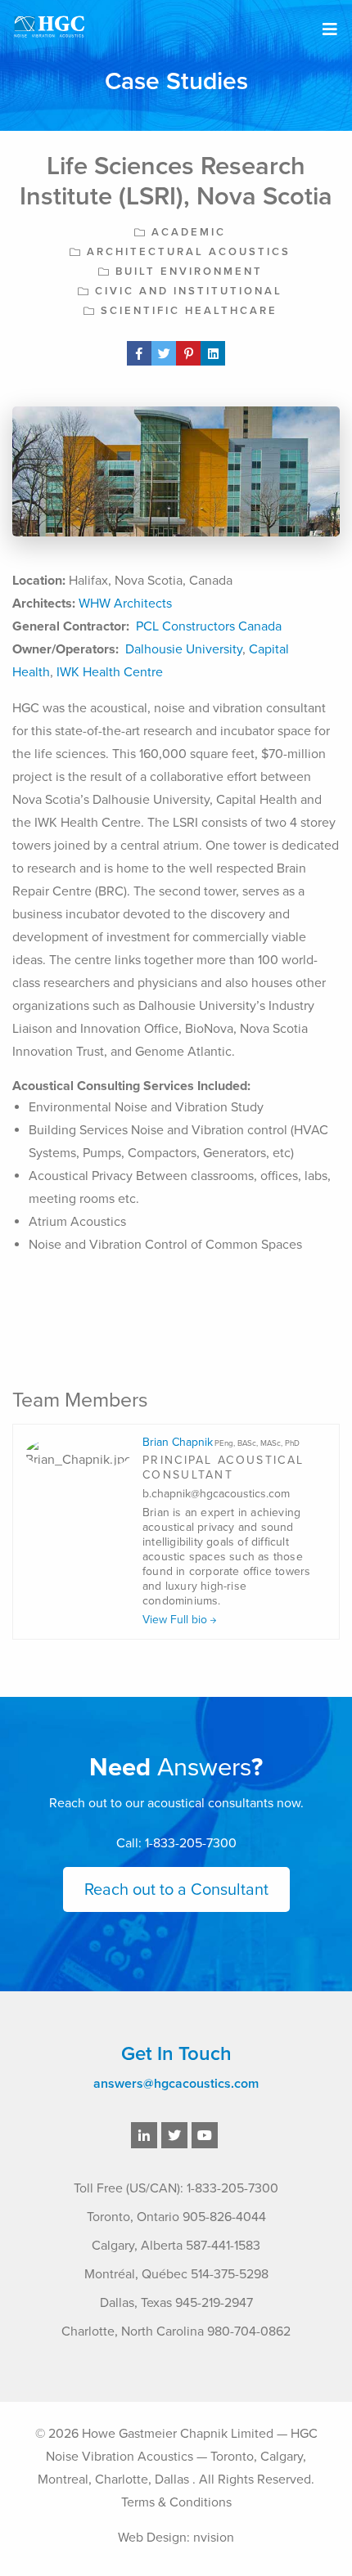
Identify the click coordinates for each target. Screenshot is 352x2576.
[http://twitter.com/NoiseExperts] (174, 2136)
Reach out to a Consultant (176, 1890)
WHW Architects (125, 604)
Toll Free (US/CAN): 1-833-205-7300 (176, 2188)
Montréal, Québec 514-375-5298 (176, 2274)
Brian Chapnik (221, 1442)
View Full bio (176, 1620)
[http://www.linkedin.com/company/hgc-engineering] (144, 2136)
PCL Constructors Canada (209, 626)
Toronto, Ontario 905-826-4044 (176, 2217)
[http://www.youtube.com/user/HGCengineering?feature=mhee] (205, 2136)
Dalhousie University (184, 649)
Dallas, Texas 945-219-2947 (176, 2303)
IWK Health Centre (110, 672)
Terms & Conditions (176, 2502)
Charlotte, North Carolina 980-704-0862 (176, 2331)
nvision (214, 2538)
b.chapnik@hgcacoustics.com (216, 1494)
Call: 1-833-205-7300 (176, 1843)
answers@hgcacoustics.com (176, 2084)
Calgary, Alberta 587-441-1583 (176, 2246)
